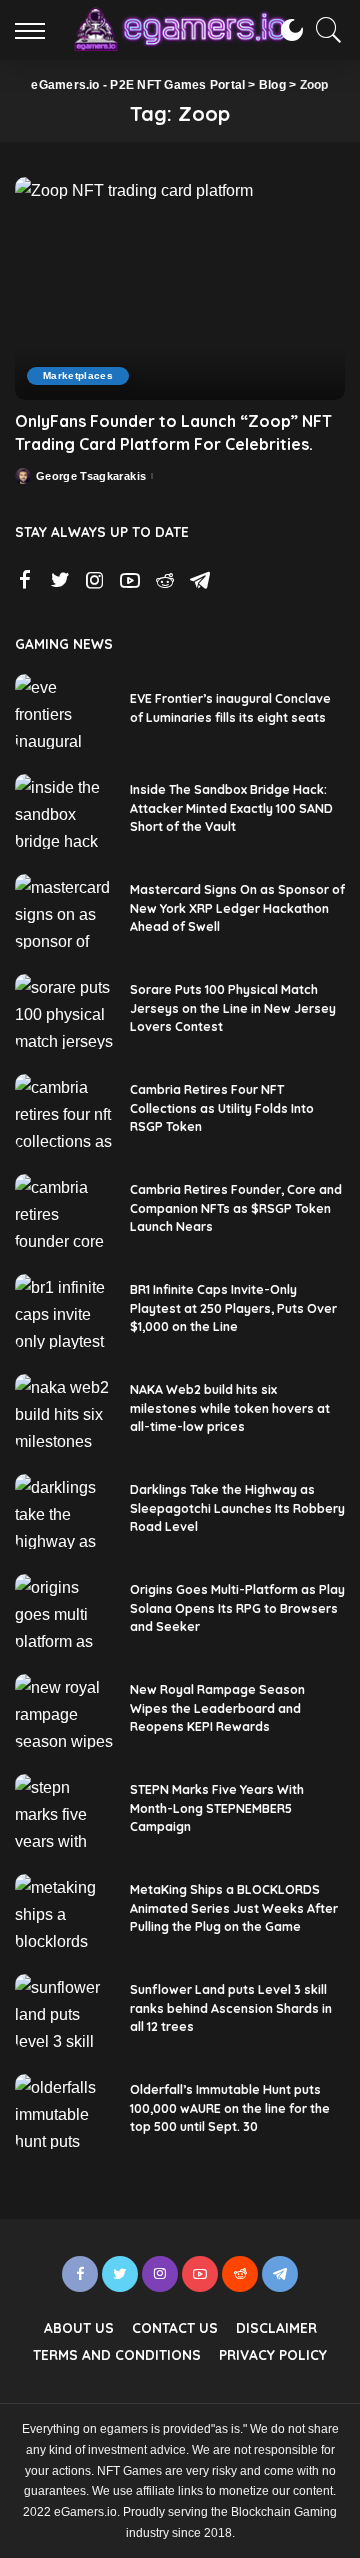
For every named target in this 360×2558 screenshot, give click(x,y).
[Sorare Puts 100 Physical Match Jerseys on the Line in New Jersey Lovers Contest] (65, 1011)
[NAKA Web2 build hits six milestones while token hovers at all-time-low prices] (65, 1411)
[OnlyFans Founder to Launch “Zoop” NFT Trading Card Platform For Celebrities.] (180, 288)
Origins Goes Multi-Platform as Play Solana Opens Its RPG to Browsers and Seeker (237, 1608)
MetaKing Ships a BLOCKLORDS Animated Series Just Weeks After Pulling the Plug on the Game (234, 1908)
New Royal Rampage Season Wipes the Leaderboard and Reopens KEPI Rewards (217, 1708)
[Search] (324, 30)
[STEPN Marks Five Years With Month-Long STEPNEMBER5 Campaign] (65, 1811)
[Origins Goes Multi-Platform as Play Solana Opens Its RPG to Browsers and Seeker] (65, 1611)
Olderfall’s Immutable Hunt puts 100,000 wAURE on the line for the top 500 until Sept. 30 (230, 2108)
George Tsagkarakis (91, 476)
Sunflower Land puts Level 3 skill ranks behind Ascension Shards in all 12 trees (231, 2008)
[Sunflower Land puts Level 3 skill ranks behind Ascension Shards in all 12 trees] (65, 2011)
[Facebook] (25, 581)
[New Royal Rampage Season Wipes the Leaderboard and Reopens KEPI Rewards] (65, 1711)
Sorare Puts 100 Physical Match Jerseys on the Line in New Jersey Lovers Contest (233, 1008)
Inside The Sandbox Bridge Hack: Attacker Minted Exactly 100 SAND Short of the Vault (231, 808)
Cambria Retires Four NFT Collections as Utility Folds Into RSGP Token (222, 1108)
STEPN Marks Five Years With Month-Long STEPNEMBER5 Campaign (217, 1808)
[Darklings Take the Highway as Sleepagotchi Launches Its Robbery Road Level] (65, 1511)
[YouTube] (130, 581)
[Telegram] (200, 581)
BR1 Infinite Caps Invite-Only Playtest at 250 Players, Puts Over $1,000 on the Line (233, 1308)
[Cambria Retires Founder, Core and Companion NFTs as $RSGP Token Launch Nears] (65, 1211)
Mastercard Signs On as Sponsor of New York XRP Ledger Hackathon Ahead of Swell (237, 908)
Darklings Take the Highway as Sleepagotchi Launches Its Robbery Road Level (237, 1508)
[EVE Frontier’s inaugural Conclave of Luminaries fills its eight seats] (65, 711)
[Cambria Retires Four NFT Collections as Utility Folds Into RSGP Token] (65, 1111)
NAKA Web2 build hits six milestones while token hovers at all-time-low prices (230, 1408)
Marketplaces (78, 375)
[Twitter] (60, 581)
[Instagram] (95, 581)
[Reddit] (165, 581)
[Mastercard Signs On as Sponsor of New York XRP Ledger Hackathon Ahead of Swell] (65, 911)
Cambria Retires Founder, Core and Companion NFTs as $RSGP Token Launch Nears (236, 1208)
